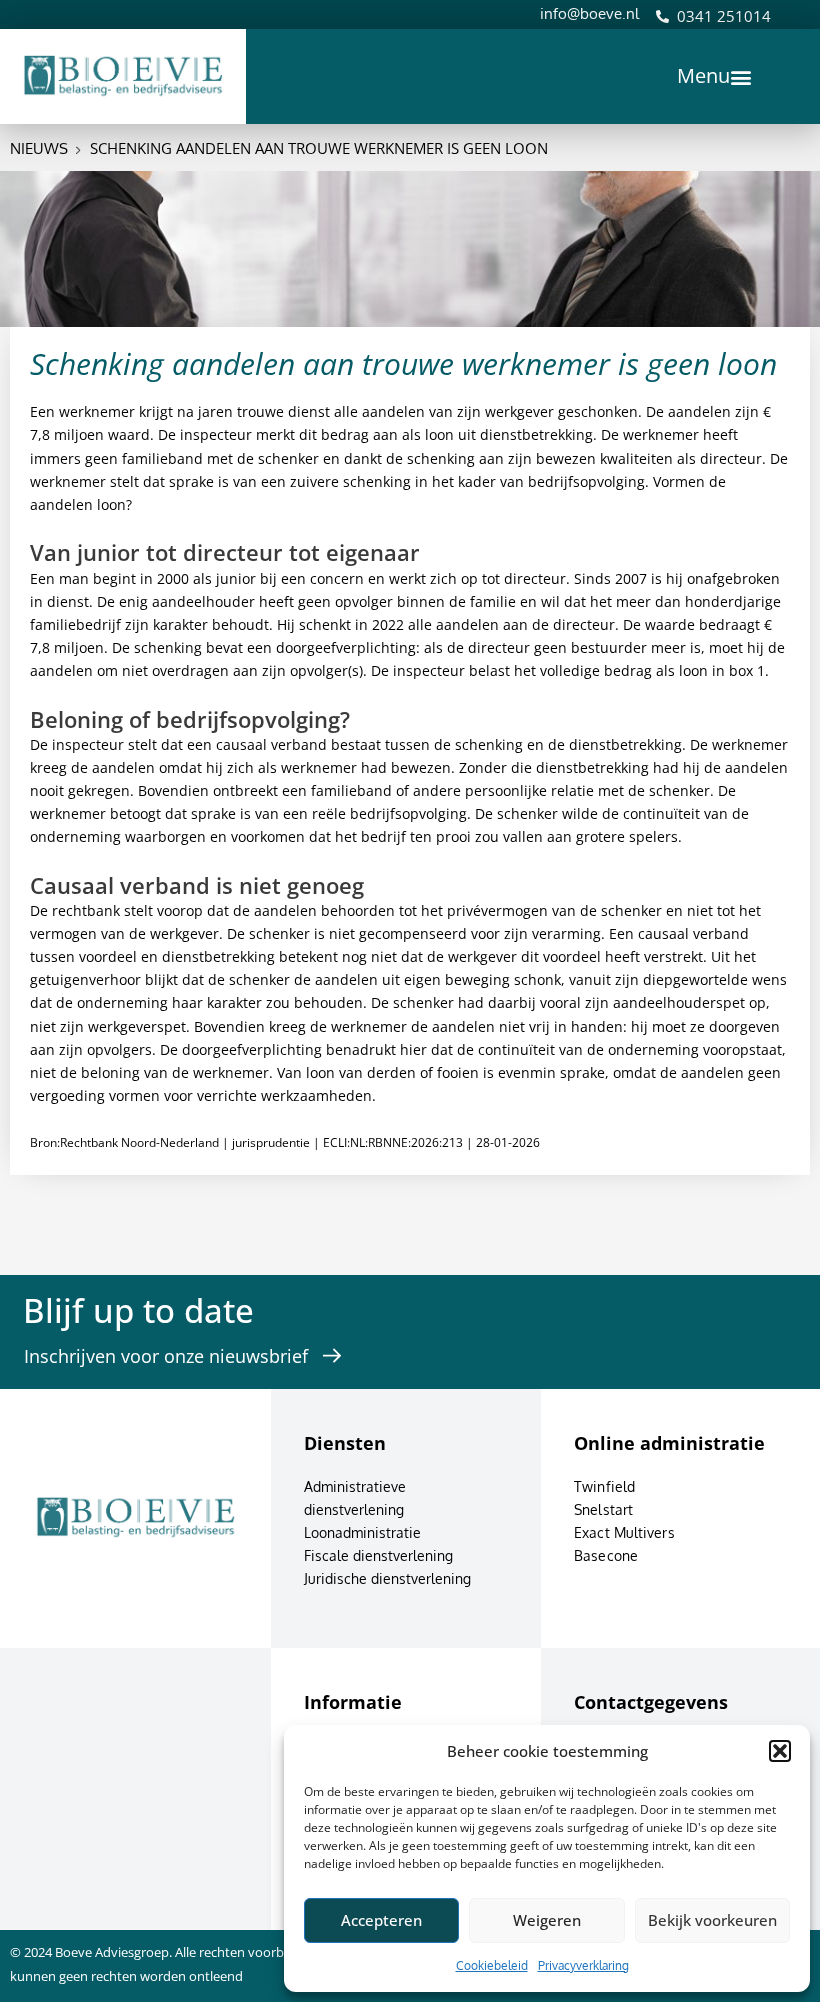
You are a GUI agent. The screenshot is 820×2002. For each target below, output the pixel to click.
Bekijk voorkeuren (712, 1920)
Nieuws (39, 148)
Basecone (606, 1555)
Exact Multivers (624, 1532)
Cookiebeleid (492, 1965)
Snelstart (603, 1509)
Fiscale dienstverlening (378, 1555)
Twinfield (604, 1486)
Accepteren (381, 1920)
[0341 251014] (662, 16)
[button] (780, 1751)
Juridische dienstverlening (387, 1578)
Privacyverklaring (583, 1965)
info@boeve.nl (589, 13)
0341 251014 (724, 16)
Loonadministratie (362, 1532)
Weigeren (547, 1920)
